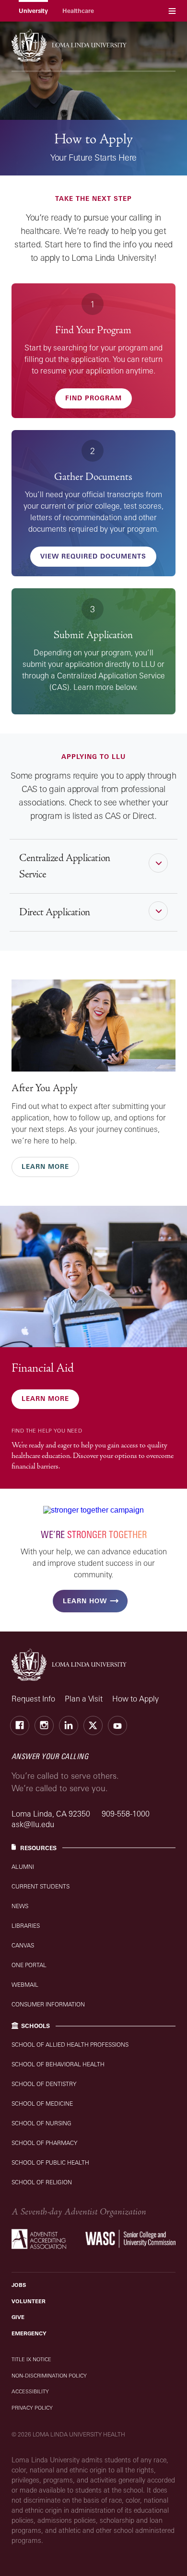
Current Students (41, 1886)
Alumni (23, 1867)
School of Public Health (50, 2162)
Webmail (25, 1985)
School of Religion (42, 2182)
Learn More (45, 1166)
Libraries (26, 1926)
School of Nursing (41, 2123)
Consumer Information (48, 2004)
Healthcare (78, 11)
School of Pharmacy (44, 2143)
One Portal (29, 1965)
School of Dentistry (44, 2084)
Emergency (29, 2333)
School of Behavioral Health (58, 2064)
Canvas (23, 1945)
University (33, 11)
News (20, 1906)
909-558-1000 (126, 1814)
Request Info (33, 1699)
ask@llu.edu (33, 1824)
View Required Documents (93, 556)
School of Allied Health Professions (70, 2045)
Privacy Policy (32, 2408)
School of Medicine (42, 2104)
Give (18, 2317)
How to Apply (135, 1699)
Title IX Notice (31, 2359)
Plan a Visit (84, 1699)
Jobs (19, 2285)
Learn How (85, 1601)
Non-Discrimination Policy (49, 2376)
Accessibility (30, 2391)
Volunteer (29, 2301)
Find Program (93, 398)
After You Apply (44, 1088)
